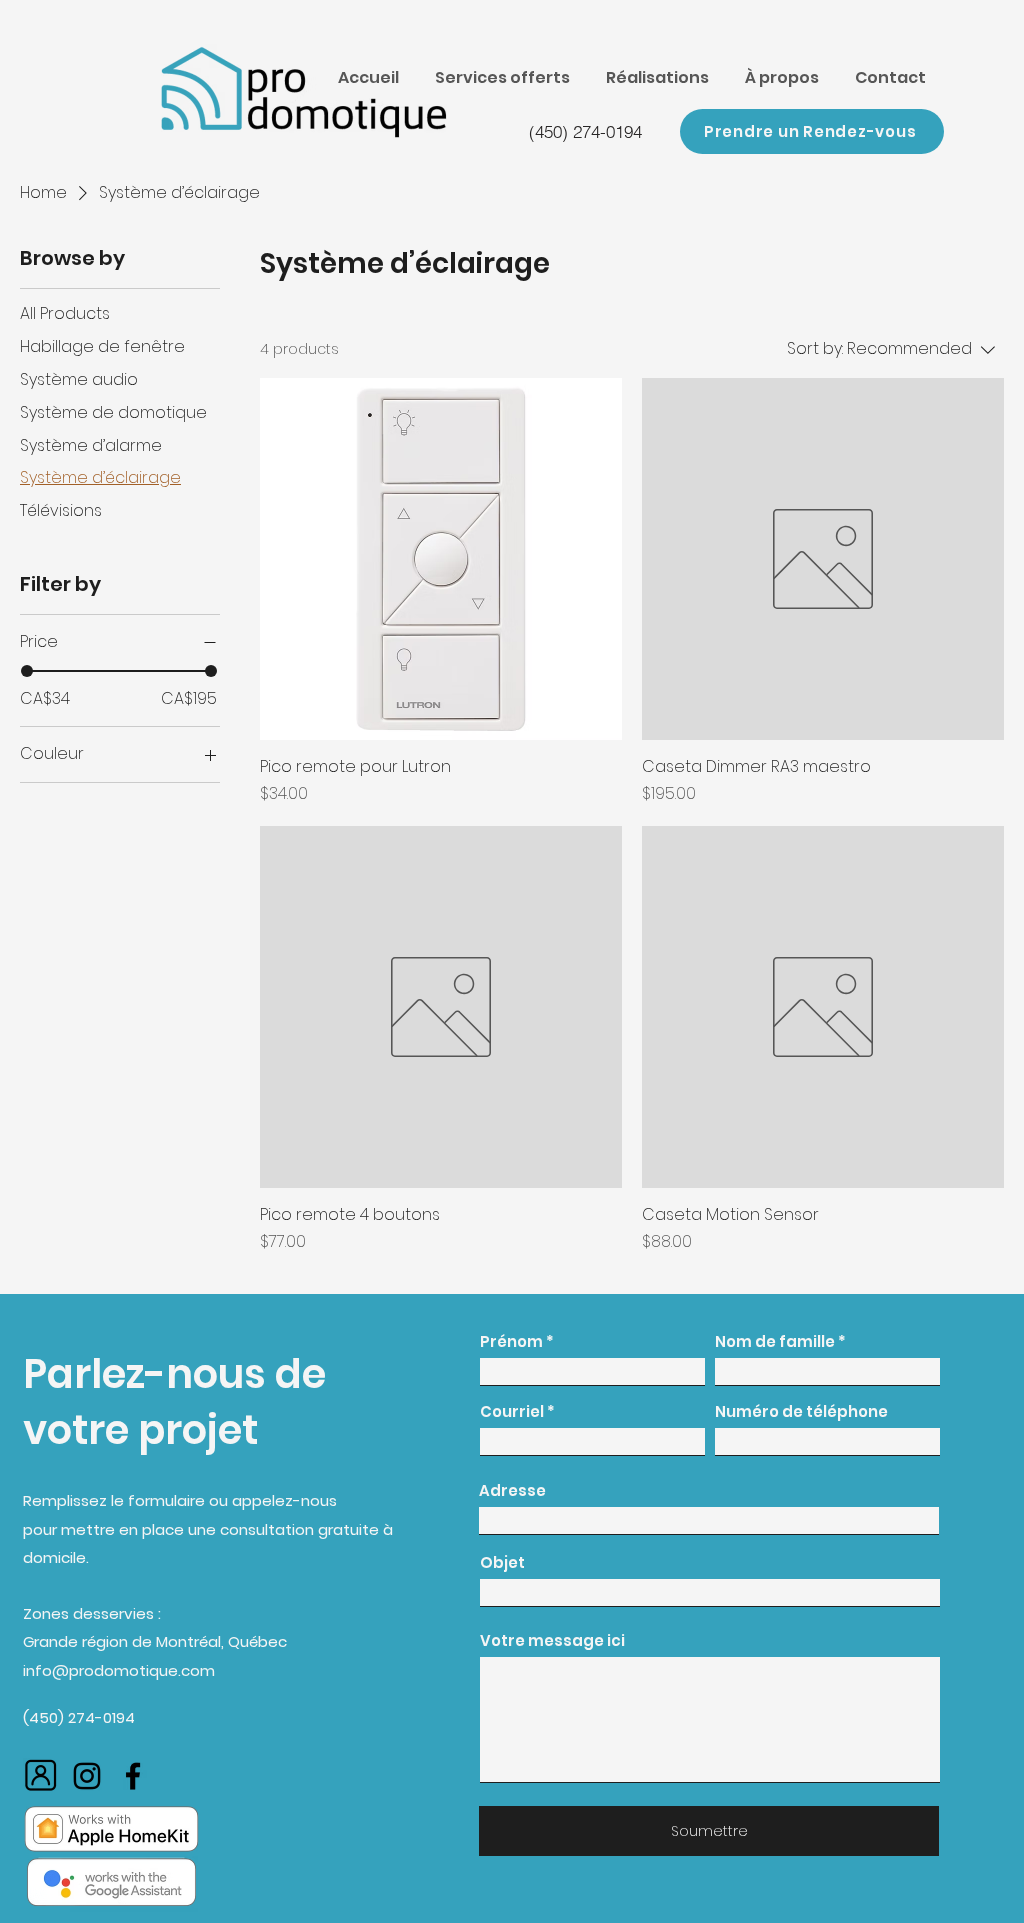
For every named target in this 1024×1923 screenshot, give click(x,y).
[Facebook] (133, 1776)
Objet (502, 1562)
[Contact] (41, 1776)
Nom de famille (775, 1341)
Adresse (512, 1490)
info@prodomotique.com (119, 1670)
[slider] (27, 671)
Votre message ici (552, 1640)
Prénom (511, 1341)
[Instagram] (87, 1776)
